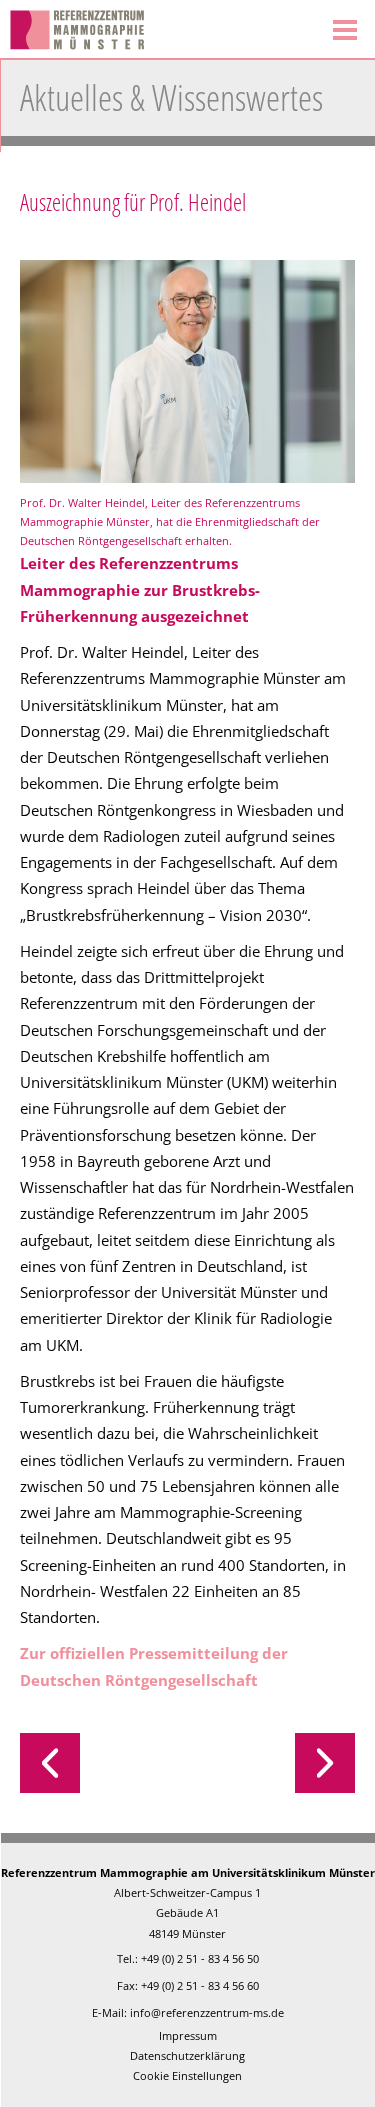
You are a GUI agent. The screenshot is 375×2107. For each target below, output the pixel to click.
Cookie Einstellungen (187, 2075)
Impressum (188, 2035)
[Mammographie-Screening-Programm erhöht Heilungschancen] (104, 1763)
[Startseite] (157, 30)
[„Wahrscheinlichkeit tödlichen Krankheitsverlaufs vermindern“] (272, 1763)
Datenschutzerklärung (187, 2055)
